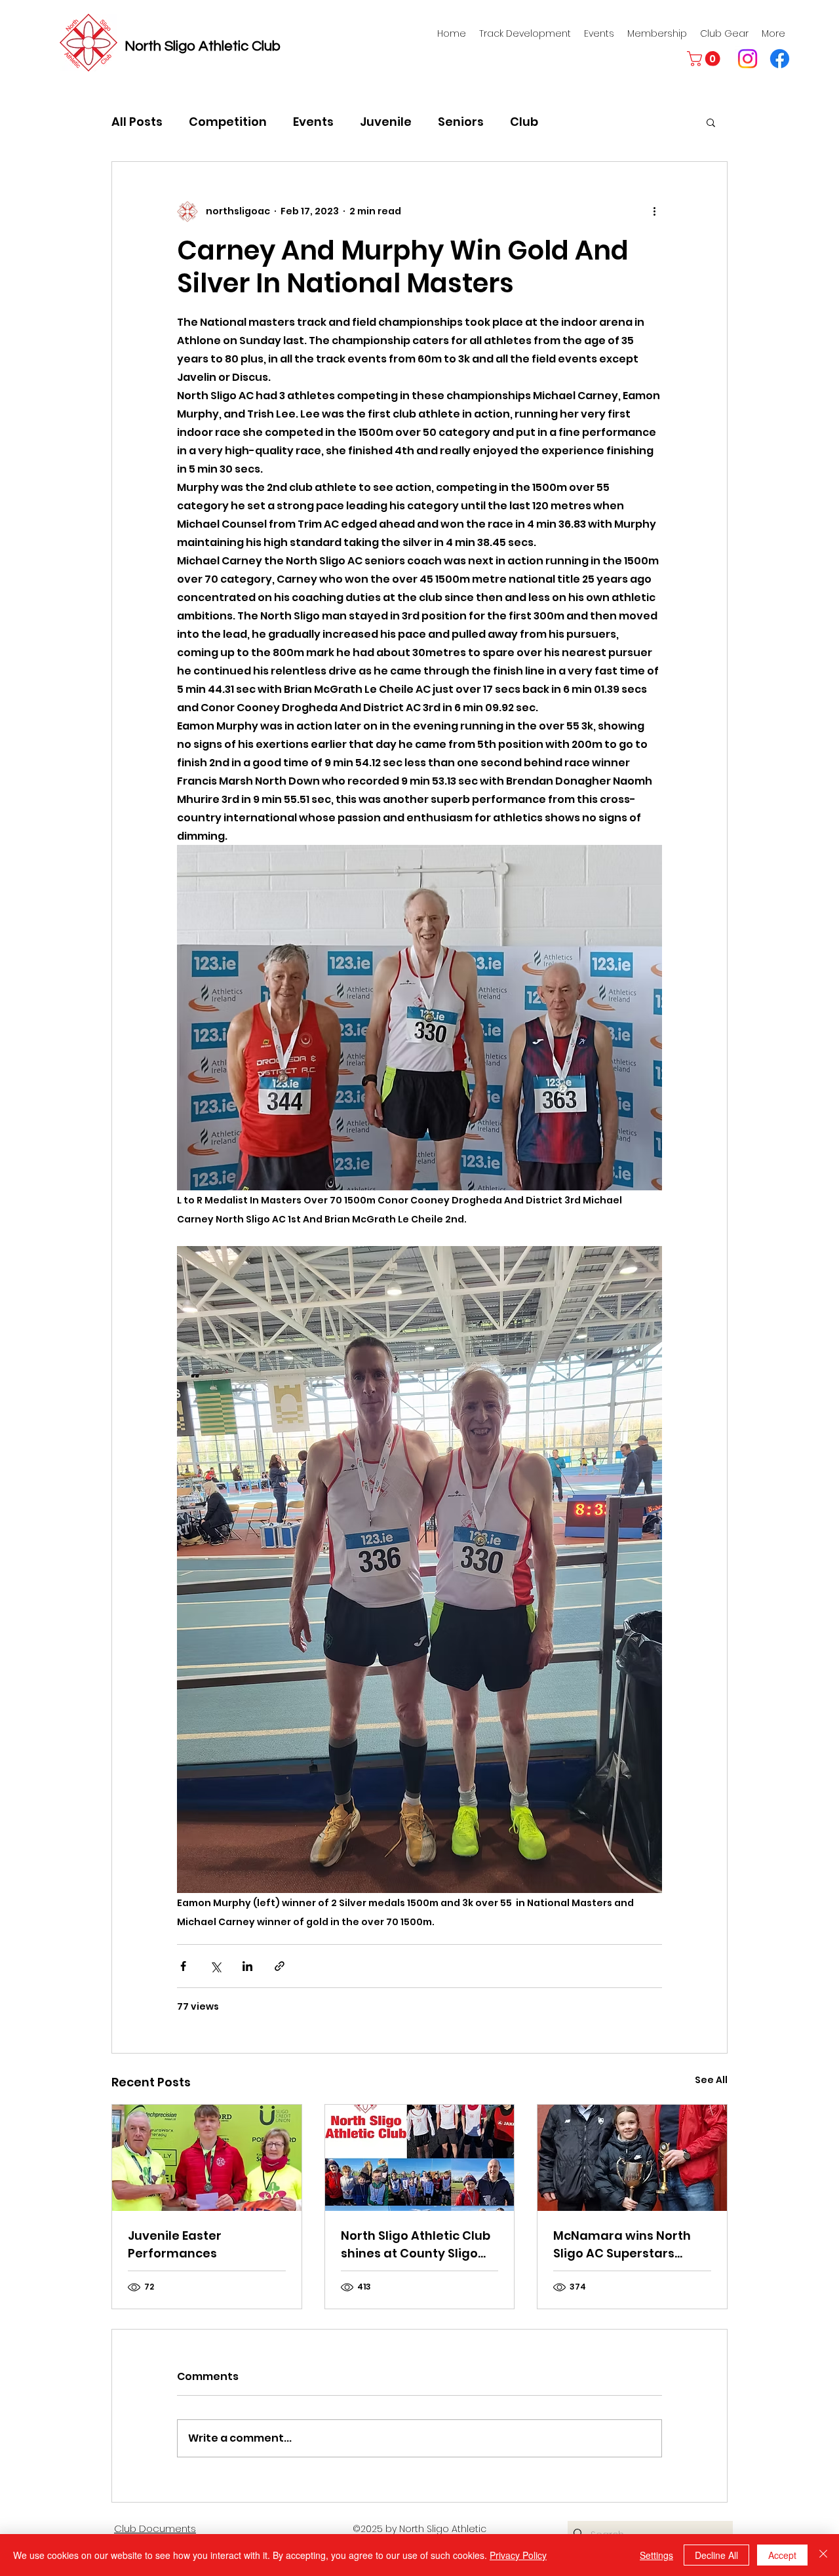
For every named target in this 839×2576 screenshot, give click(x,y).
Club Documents (155, 2528)
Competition (228, 122)
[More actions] (654, 212)
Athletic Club (240, 46)
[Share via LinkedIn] (247, 1966)
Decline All (716, 2555)
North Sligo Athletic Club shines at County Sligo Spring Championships (416, 2245)
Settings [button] (656, 2555)
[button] (705, 59)
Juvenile (386, 122)
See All (711, 2080)
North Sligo (162, 46)
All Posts (137, 122)
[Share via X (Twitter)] (215, 1966)
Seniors (461, 122)
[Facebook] (780, 59)
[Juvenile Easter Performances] (207, 2158)
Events (313, 122)
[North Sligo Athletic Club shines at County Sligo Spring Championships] (420, 2158)
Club (524, 122)
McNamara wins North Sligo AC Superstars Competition (622, 2245)
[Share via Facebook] (183, 1966)
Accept (782, 2555)
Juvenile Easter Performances (175, 2244)
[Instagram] (748, 59)
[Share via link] (280, 1966)
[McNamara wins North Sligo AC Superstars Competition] (632, 2158)
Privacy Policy (518, 2555)
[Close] (823, 2555)
